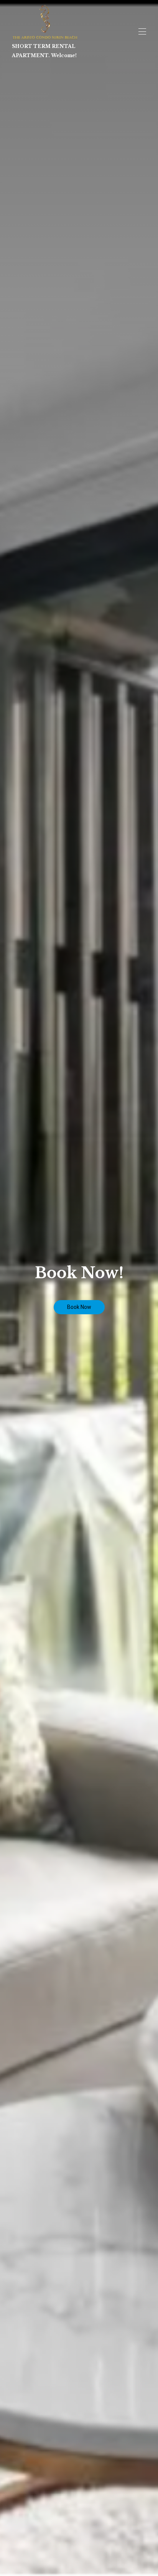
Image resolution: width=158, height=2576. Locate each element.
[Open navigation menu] (142, 31)
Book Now (79, 1307)
